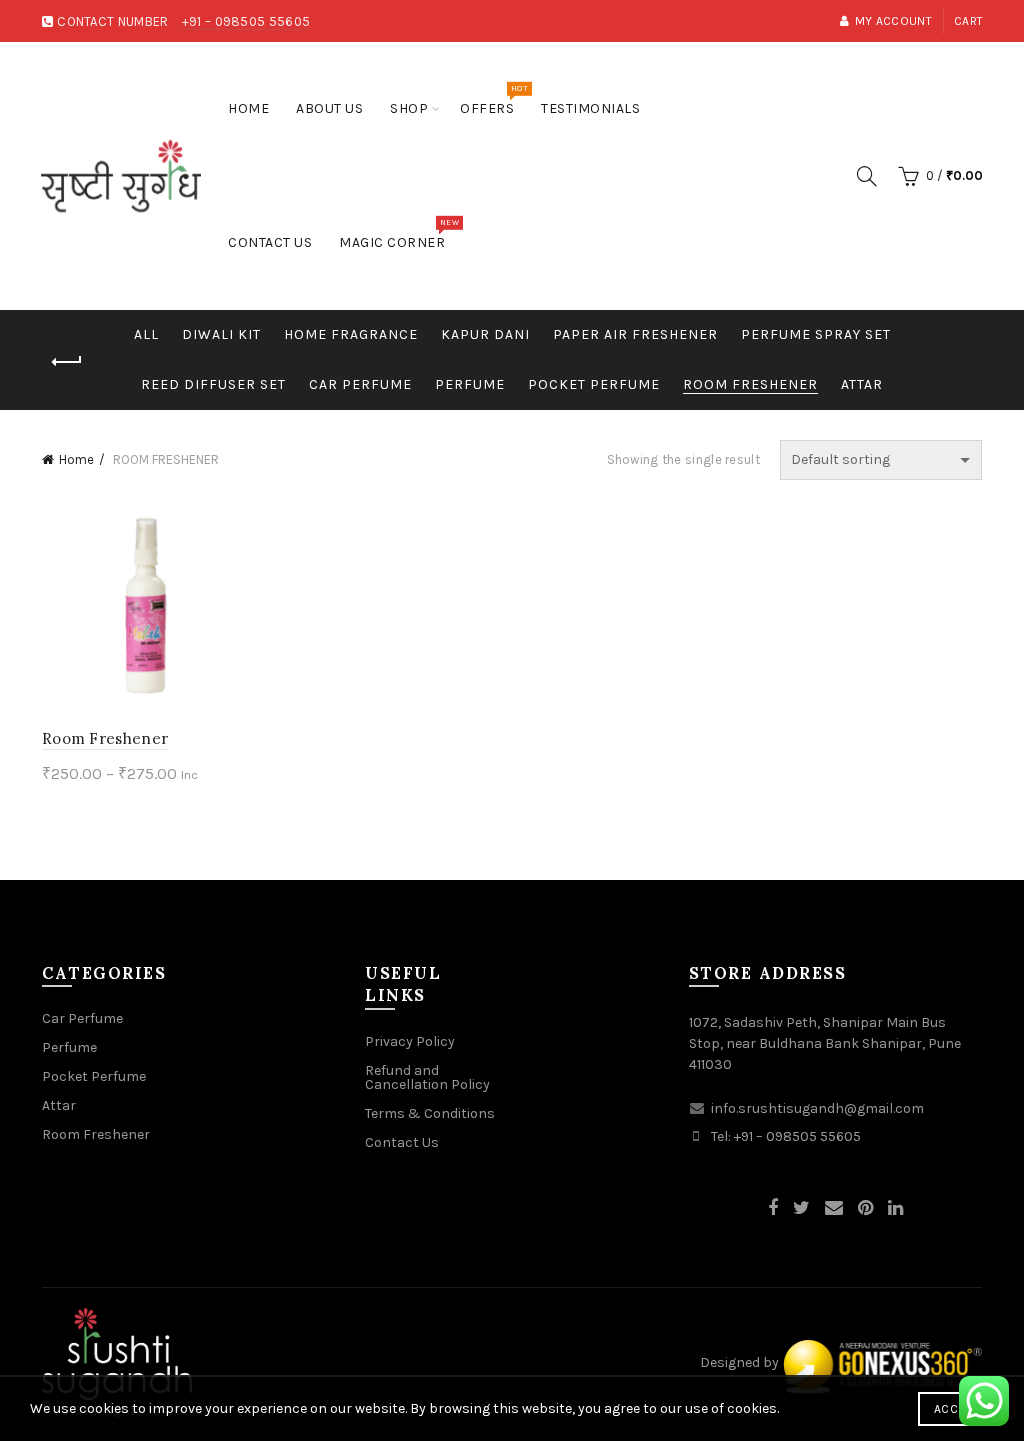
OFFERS (493, 100)
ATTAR (862, 384)
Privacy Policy (410, 1041)
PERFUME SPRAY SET (816, 334)
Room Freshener (105, 738)
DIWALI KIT (221, 334)
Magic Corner (398, 234)
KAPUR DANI (485, 334)
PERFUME (470, 384)
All (146, 334)
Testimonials (590, 108)
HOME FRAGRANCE (351, 334)
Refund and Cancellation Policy (427, 1077)
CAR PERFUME (360, 384)
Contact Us (270, 242)
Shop (409, 108)
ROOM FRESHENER (750, 384)
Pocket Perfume (94, 1076)
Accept (956, 1409)
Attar (59, 1105)
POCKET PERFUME (594, 384)
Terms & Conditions (430, 1113)
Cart (968, 21)
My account (893, 21)
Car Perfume (82, 1018)
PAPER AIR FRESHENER (635, 334)
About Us (329, 108)
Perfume (69, 1047)
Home (248, 108)
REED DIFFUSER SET (213, 384)
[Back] (67, 362)
